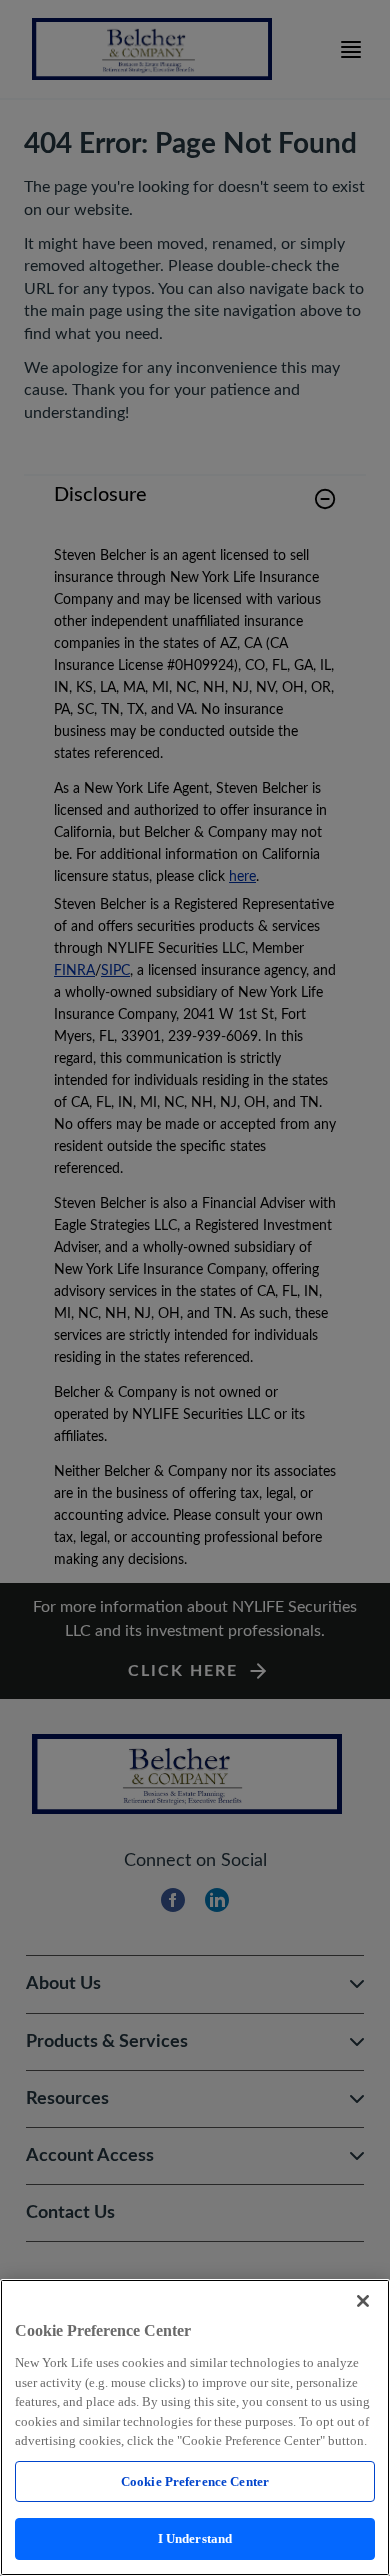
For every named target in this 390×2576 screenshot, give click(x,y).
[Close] (363, 2301)
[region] (195, 2427)
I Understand (195, 2538)
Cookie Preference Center (195, 2481)
